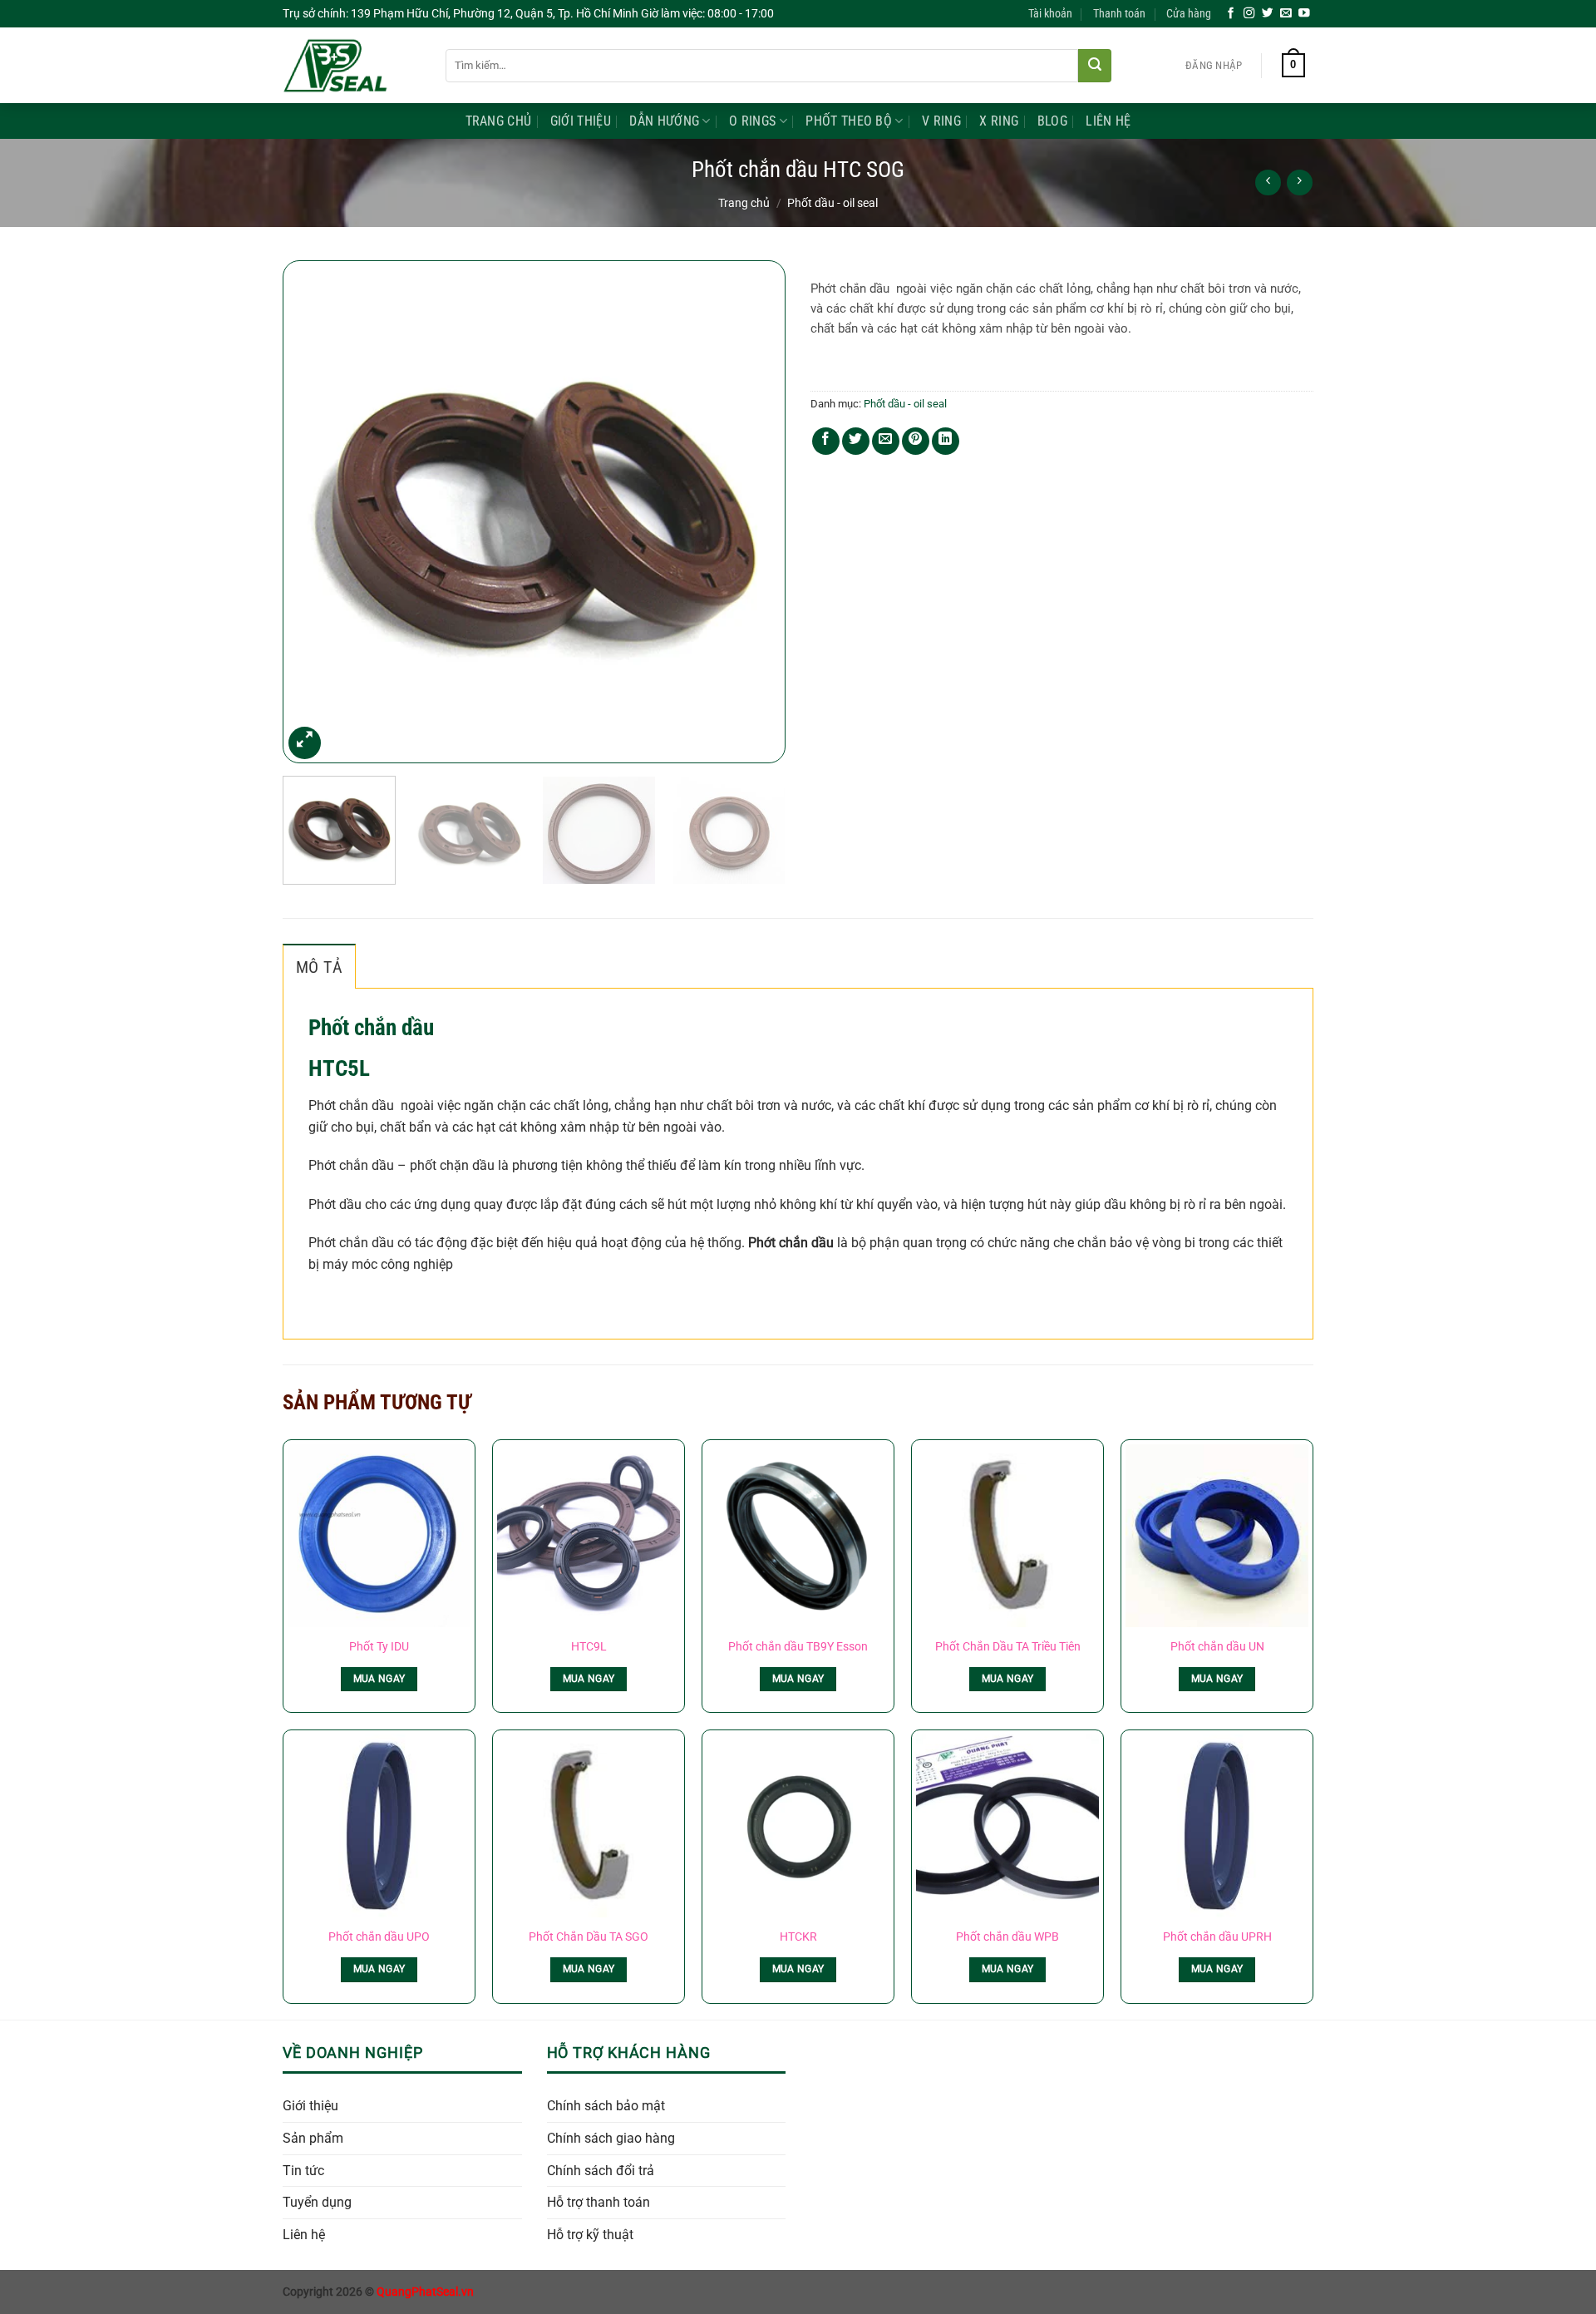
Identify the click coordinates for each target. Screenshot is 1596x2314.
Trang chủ (744, 203)
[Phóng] (305, 743)
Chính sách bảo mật (606, 2106)
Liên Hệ (1108, 121)
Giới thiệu (310, 2106)
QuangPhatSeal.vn (425, 2292)
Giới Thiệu (581, 121)
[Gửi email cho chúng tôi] (1286, 14)
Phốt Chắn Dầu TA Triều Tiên (1008, 1647)
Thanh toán (1119, 14)
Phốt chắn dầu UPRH (1217, 1937)
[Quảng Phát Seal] (352, 66)
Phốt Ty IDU (379, 1647)
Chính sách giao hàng (611, 2138)
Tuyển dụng (317, 2202)
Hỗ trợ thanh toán (598, 2202)
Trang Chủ (499, 121)
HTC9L (589, 1647)
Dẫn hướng (664, 121)
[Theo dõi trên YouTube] (1304, 14)
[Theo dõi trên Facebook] (1231, 14)
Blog (1052, 121)
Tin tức (303, 2171)
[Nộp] (1095, 66)
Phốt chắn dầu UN (1217, 1647)
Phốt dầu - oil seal (832, 203)
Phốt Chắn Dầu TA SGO (589, 1937)
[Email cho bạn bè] (886, 441)
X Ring (999, 121)
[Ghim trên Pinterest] (916, 441)
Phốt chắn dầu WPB (1007, 1937)
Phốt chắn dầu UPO (379, 1937)
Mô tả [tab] (319, 967)
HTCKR (798, 1937)
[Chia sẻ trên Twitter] (856, 441)
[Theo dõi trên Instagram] (1249, 14)
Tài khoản (1050, 14)
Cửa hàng (1189, 14)
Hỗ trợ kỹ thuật (590, 2235)
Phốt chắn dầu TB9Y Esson (798, 1647)
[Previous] (313, 512)
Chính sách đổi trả (601, 2171)
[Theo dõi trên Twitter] (1268, 14)
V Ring (941, 121)
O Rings (752, 121)
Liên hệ (304, 2235)
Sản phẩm (313, 2138)
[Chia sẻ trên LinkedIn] (946, 441)
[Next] (755, 512)
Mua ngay (379, 1679)
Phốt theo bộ (849, 121)
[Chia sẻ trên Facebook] (826, 441)
